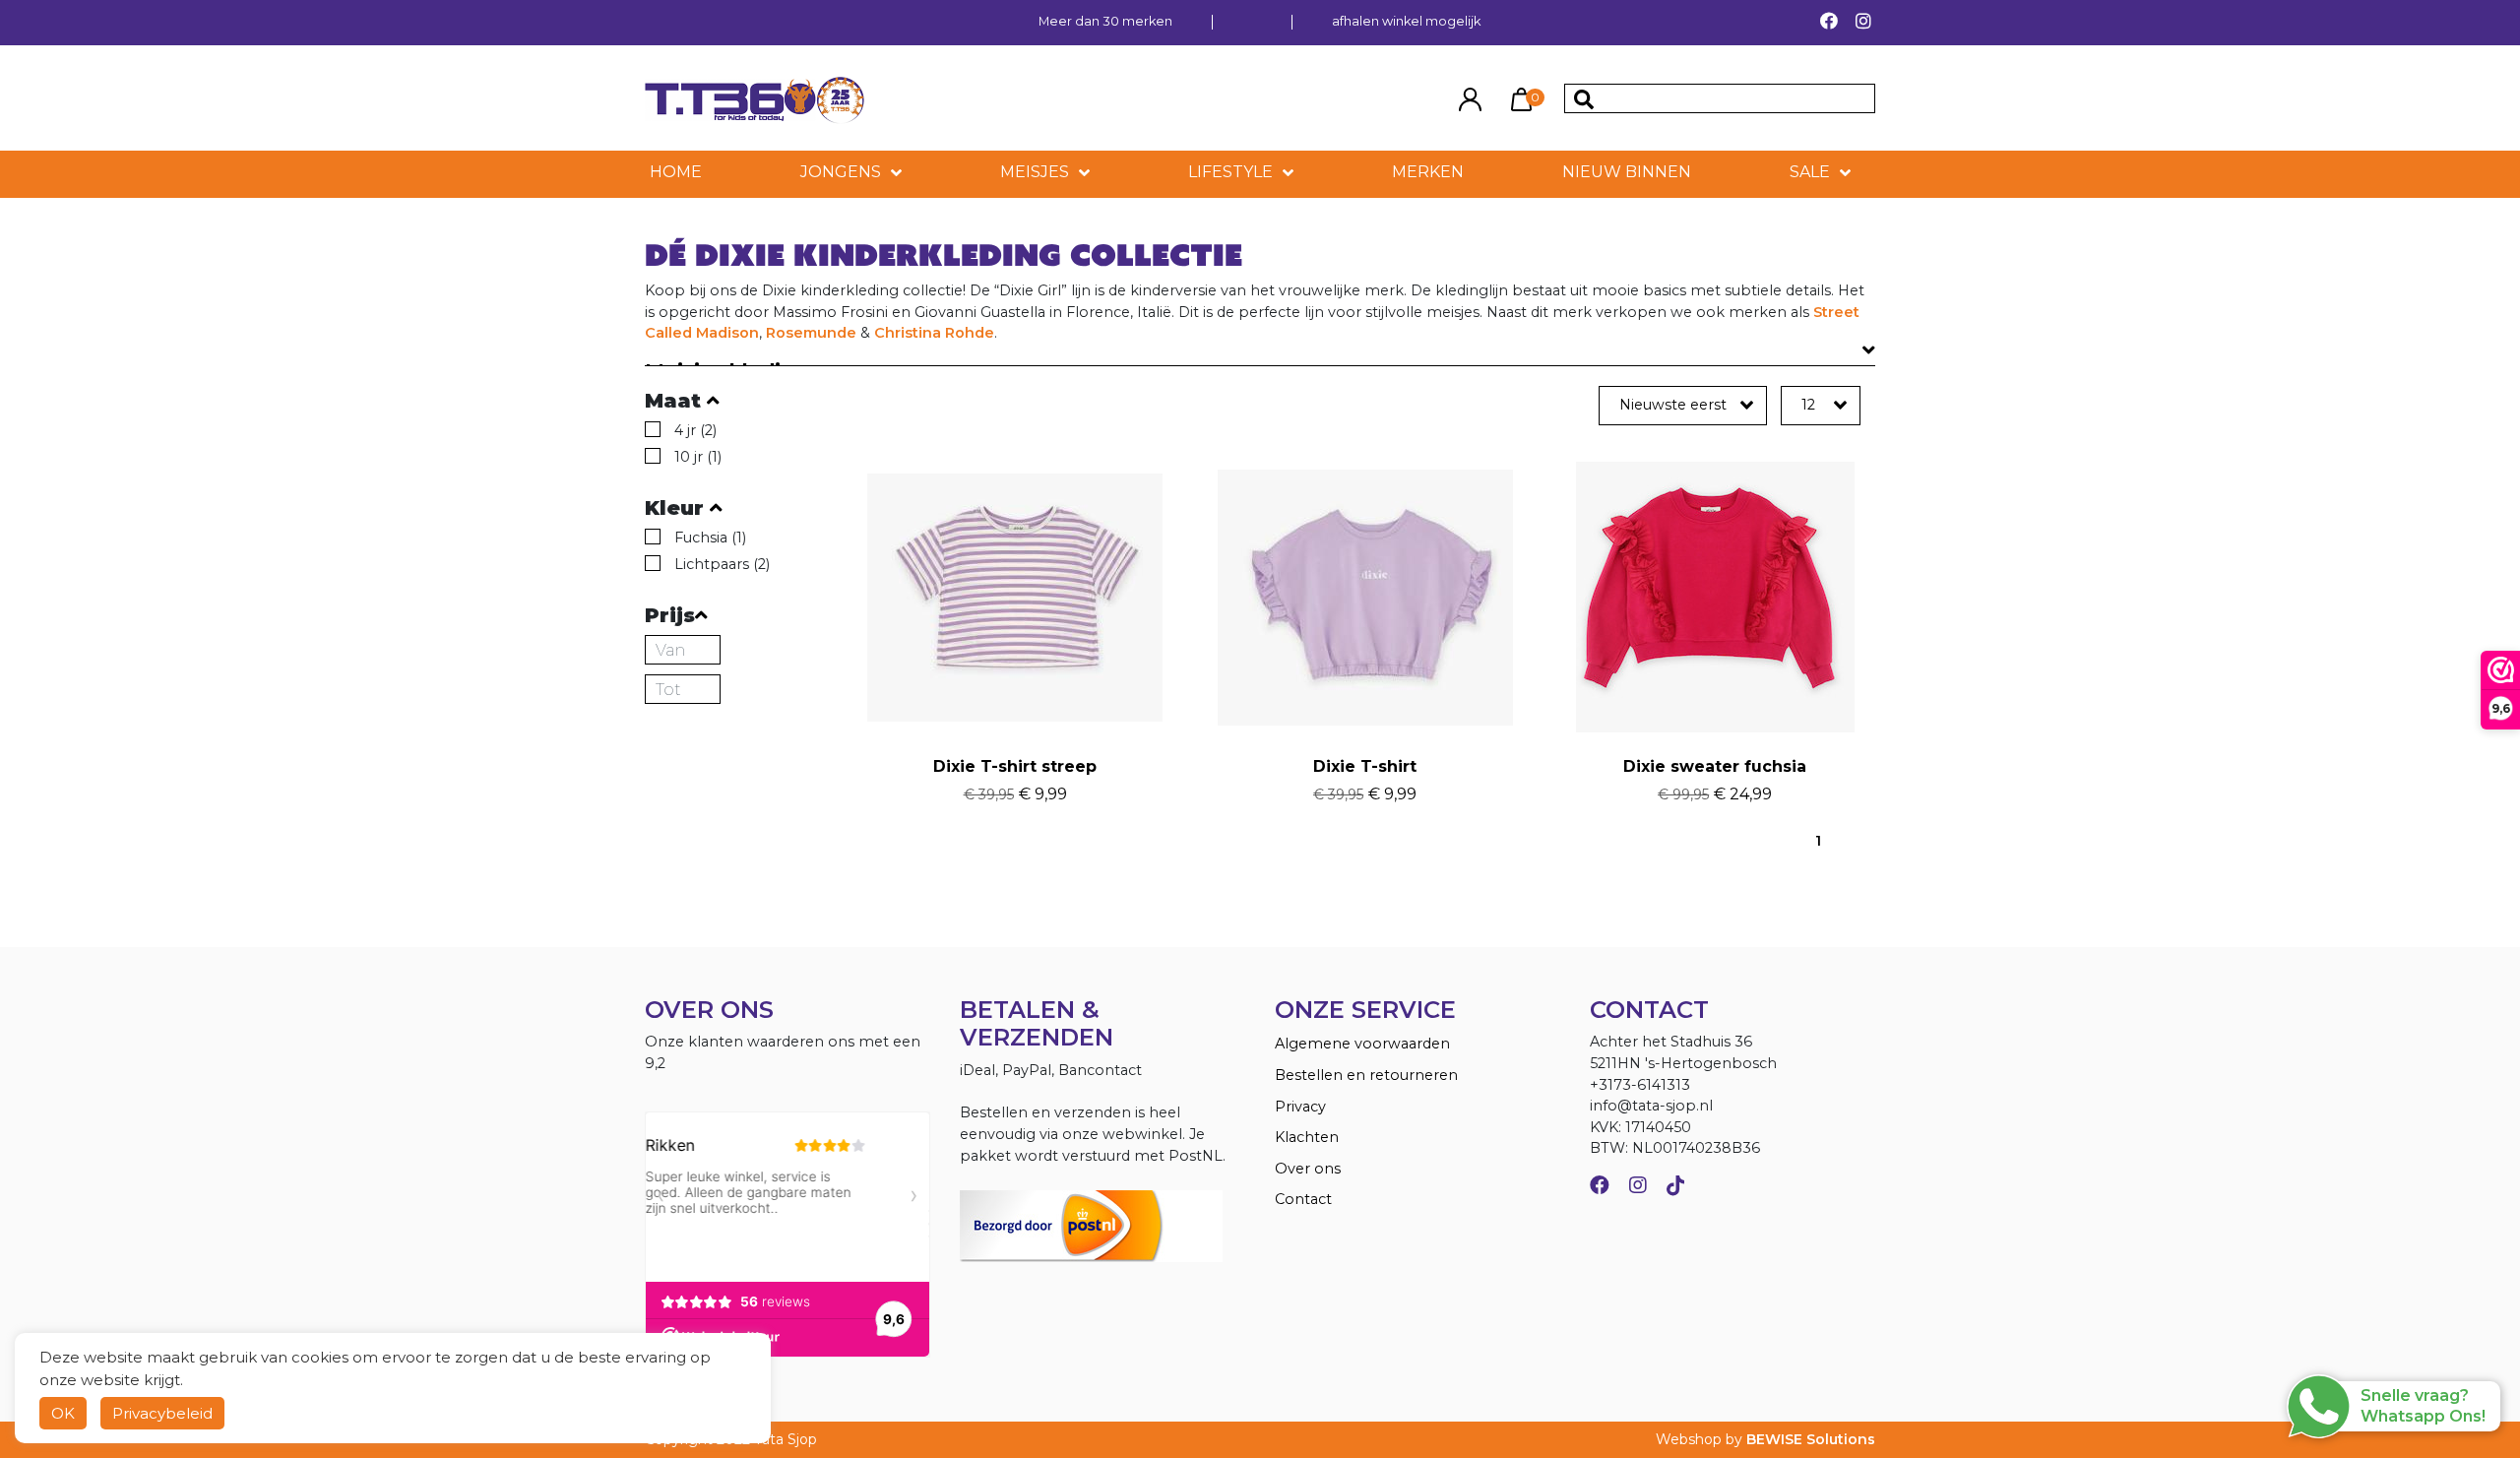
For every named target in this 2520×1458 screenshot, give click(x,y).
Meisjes (1035, 172)
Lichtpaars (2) (722, 564)
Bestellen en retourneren (1366, 1075)
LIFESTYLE (1230, 172)
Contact (1303, 1199)
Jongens (841, 172)
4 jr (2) (695, 430)
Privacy (1300, 1107)
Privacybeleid (162, 1413)
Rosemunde (811, 333)
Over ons (1308, 1169)
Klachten (1307, 1137)
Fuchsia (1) (710, 538)
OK (63, 1413)
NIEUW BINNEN (1627, 172)
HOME (676, 172)
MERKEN (1428, 172)
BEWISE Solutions (1811, 1439)
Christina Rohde (934, 333)
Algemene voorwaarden (1362, 1044)
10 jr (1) (698, 457)
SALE (1810, 172)
